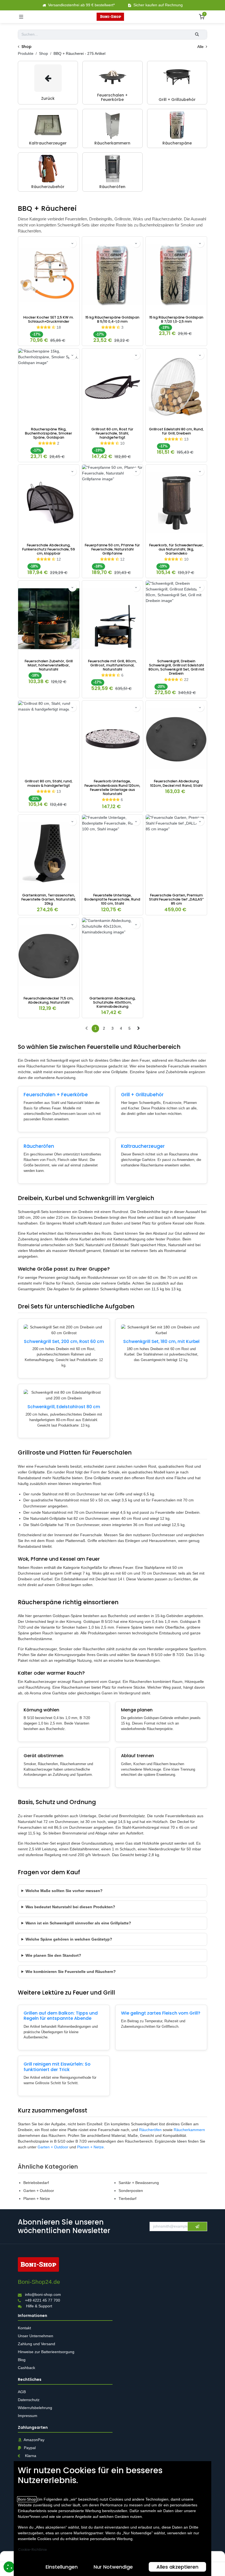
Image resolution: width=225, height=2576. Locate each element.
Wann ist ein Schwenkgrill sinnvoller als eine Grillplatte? (78, 1923)
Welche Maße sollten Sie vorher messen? (64, 1891)
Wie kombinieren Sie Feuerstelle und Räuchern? (71, 1972)
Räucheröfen (39, 1146)
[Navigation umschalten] (21, 17)
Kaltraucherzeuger (143, 1146)
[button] (72, 243)
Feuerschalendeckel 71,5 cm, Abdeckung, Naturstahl (49, 1000)
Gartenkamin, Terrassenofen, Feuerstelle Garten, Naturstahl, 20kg (49, 899)
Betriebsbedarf (36, 2183)
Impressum (28, 2416)
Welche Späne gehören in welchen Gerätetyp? (69, 1939)
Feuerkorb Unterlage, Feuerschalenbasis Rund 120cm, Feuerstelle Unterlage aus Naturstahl (112, 787)
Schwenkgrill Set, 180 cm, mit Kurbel (161, 1341)
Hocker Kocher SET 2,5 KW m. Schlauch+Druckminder (49, 319)
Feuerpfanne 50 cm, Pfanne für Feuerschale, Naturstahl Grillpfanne (112, 549)
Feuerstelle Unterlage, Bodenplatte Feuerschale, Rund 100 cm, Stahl (112, 899)
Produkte (26, 53)
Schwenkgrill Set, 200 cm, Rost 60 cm (64, 1341)
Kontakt (24, 2328)
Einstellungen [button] (62, 2567)
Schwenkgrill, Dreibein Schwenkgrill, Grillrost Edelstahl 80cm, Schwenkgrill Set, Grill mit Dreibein (176, 667)
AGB (22, 2392)
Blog (22, 2360)
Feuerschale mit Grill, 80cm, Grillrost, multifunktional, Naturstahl (112, 665)
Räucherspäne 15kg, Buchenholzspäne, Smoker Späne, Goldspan (49, 433)
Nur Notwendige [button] (113, 2567)
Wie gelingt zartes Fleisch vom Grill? (161, 2013)
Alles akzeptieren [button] (177, 2567)
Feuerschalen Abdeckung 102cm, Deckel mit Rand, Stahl (176, 783)
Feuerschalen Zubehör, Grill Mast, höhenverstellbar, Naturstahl (49, 665)
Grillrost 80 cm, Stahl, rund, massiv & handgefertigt (49, 783)
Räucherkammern (189, 2130)
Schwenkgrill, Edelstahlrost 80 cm (64, 1407)
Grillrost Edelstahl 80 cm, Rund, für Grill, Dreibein (176, 431)
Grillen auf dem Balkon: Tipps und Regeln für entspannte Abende (61, 2016)
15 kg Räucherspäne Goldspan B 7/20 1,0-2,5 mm (176, 319)
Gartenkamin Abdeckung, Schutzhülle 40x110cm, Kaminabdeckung (113, 1002)
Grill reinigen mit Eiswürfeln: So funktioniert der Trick (57, 2067)
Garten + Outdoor (53, 2147)
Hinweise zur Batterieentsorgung (47, 2352)
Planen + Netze (90, 2147)
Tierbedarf (127, 2199)
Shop (43, 53)
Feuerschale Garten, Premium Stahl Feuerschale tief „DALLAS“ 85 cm (176, 899)
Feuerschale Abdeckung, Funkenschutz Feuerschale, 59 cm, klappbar (49, 549)
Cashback (26, 2368)
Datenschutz (29, 2400)
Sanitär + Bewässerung (139, 2183)
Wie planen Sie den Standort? (53, 1955)
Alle (201, 47)
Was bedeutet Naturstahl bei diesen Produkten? (70, 1907)
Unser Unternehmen (36, 2336)
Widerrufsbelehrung (36, 2408)
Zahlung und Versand (37, 2344)
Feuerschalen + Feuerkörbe (56, 1095)
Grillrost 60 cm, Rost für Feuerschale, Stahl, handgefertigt (112, 433)
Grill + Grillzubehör (142, 1095)
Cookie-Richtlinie (32, 2550)
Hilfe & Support (39, 2306)
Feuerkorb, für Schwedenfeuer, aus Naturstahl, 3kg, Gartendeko (176, 549)
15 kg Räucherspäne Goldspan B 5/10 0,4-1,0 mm (112, 319)
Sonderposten (131, 2191)
